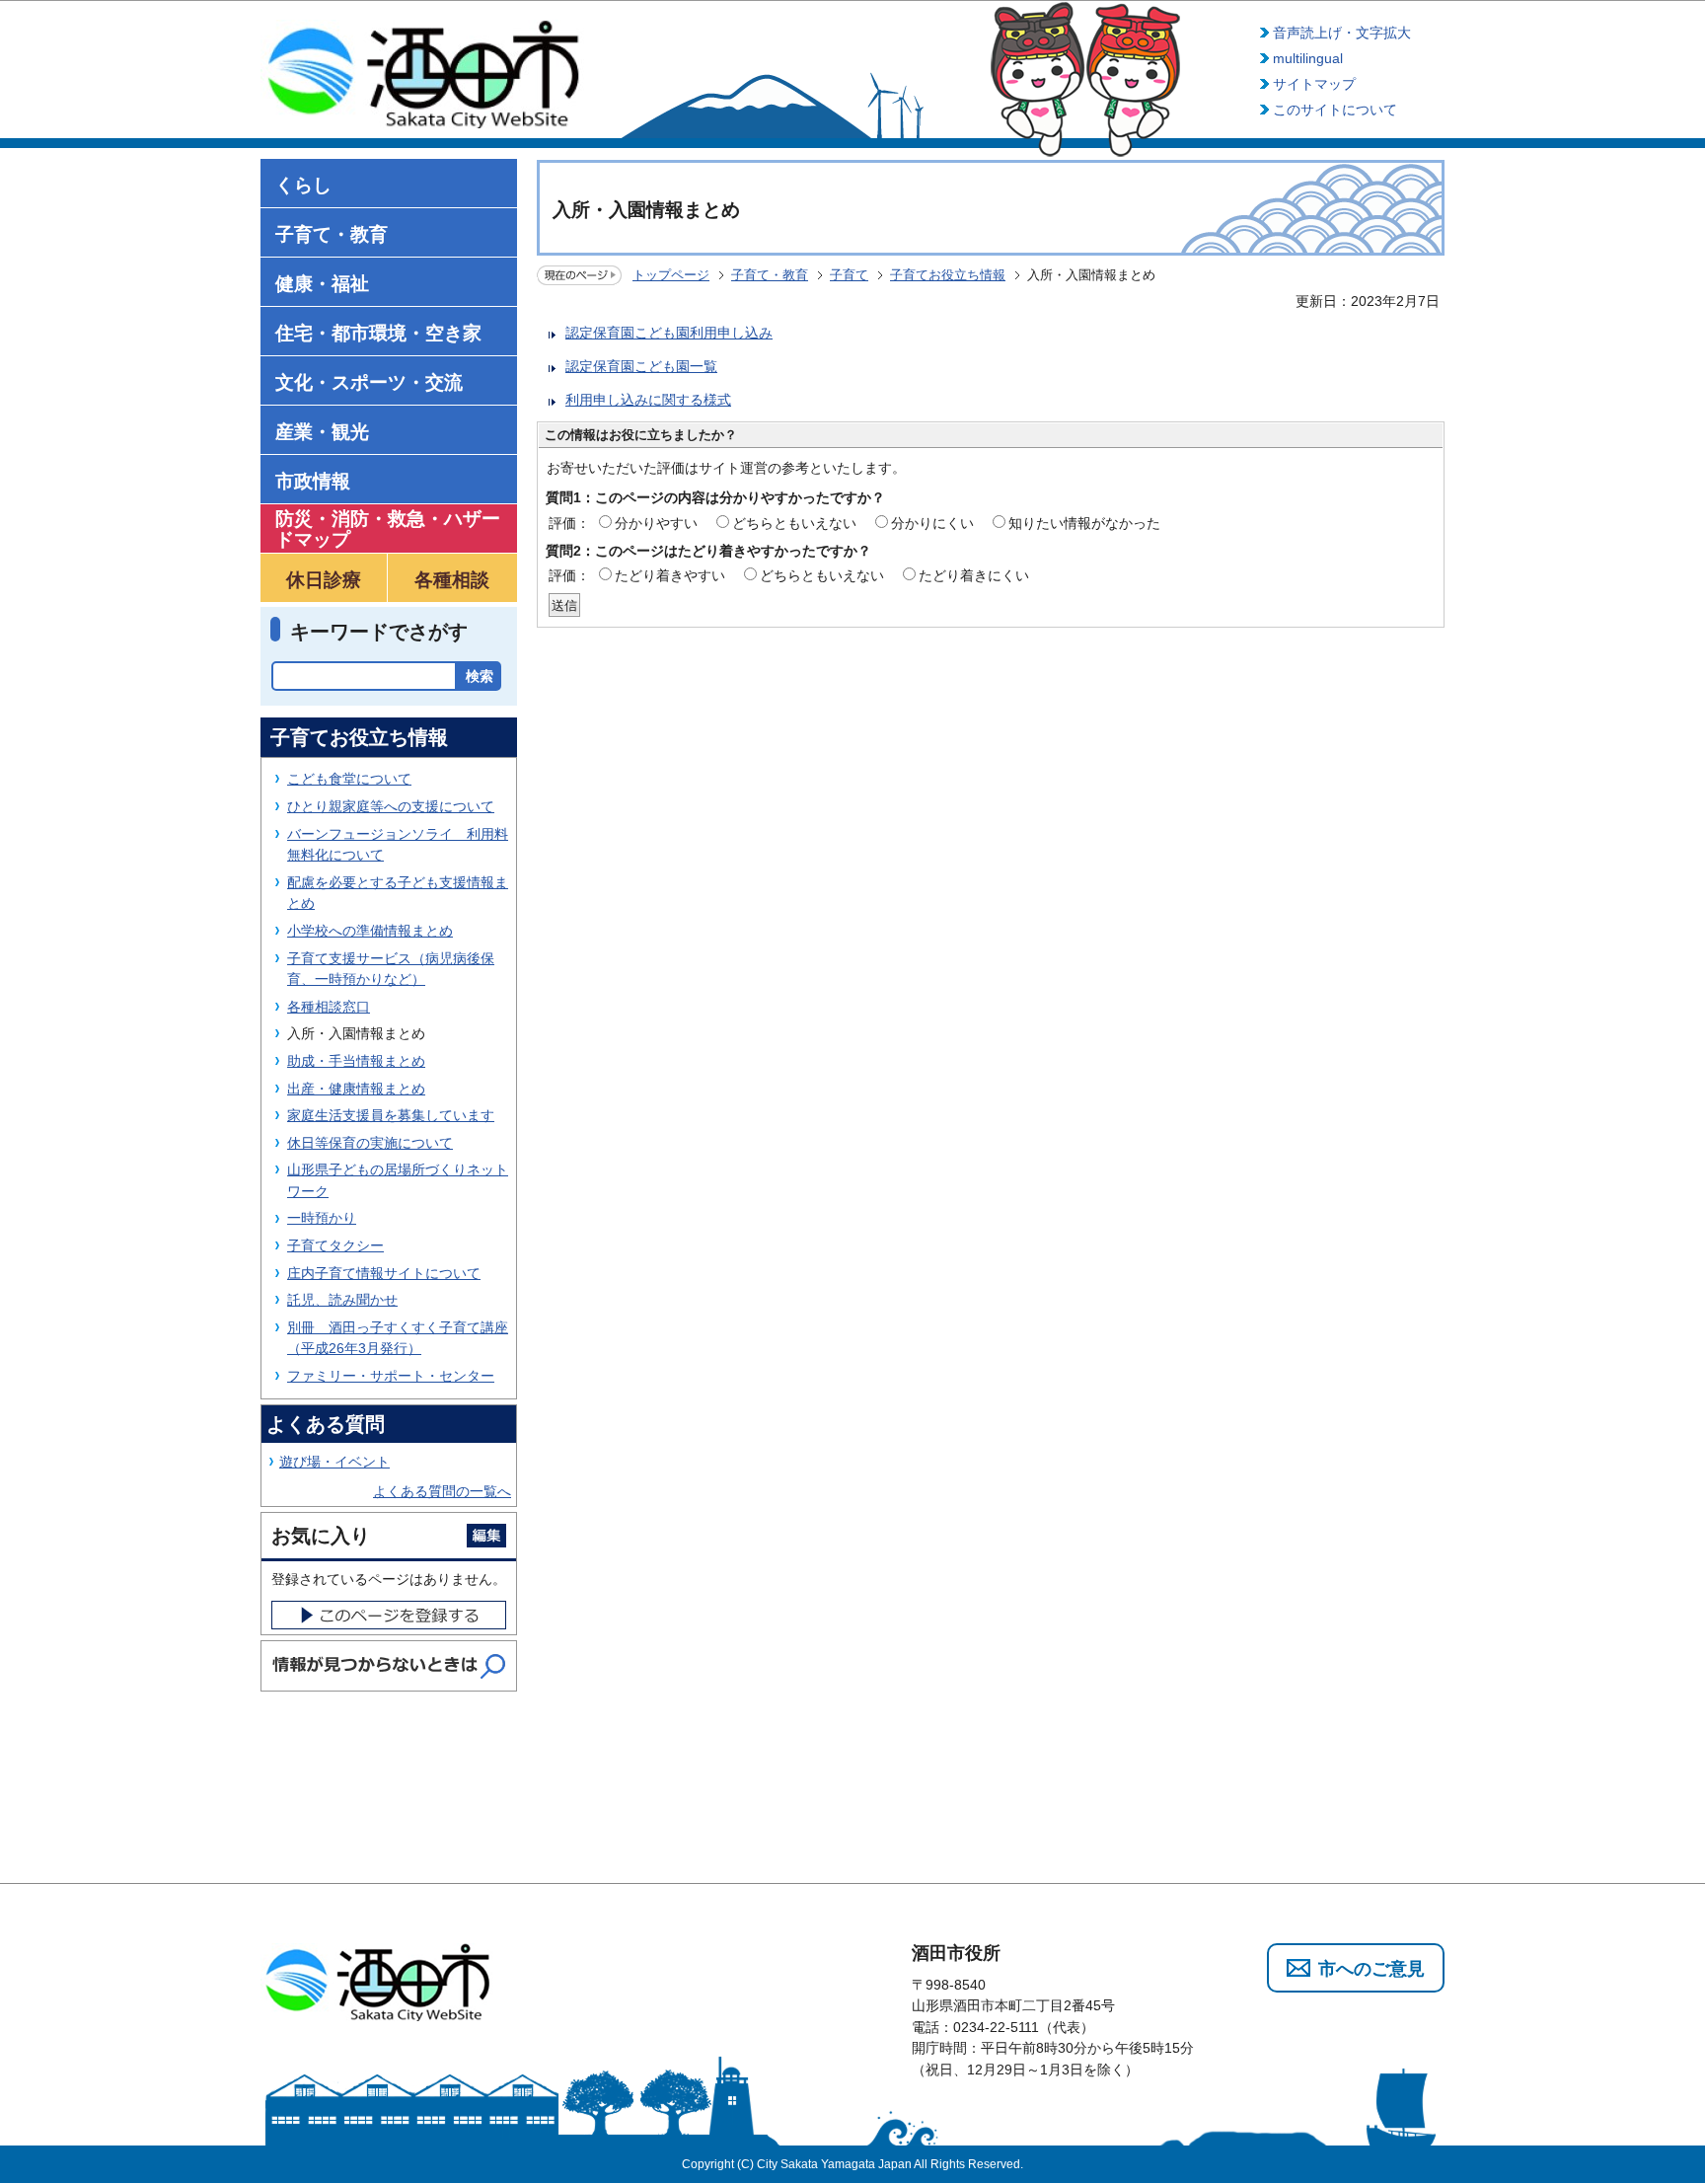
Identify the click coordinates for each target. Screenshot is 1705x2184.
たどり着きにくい (974, 575)
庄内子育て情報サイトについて (384, 1273)
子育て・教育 (770, 275)
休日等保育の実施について (370, 1143)
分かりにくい (932, 523)
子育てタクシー (335, 1245)
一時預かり (322, 1218)
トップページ (671, 275)
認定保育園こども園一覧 (641, 366)
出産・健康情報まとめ (356, 1089)
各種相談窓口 (329, 1007)
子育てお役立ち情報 (948, 275)
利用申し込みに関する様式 (648, 400)
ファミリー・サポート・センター (391, 1376)
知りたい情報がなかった (1084, 523)
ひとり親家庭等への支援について (391, 806)
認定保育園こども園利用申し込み (669, 333)
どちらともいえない (794, 523)
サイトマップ (1314, 84)
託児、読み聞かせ (342, 1300)
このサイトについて (1335, 110)
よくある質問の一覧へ (442, 1491)
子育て (849, 275)
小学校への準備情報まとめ (370, 931)
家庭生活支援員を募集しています (391, 1115)
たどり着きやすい (670, 575)
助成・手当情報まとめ (356, 1061)
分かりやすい (656, 523)
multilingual (1308, 58)
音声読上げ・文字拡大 (1342, 33)
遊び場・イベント (334, 1462)
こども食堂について (349, 779)
